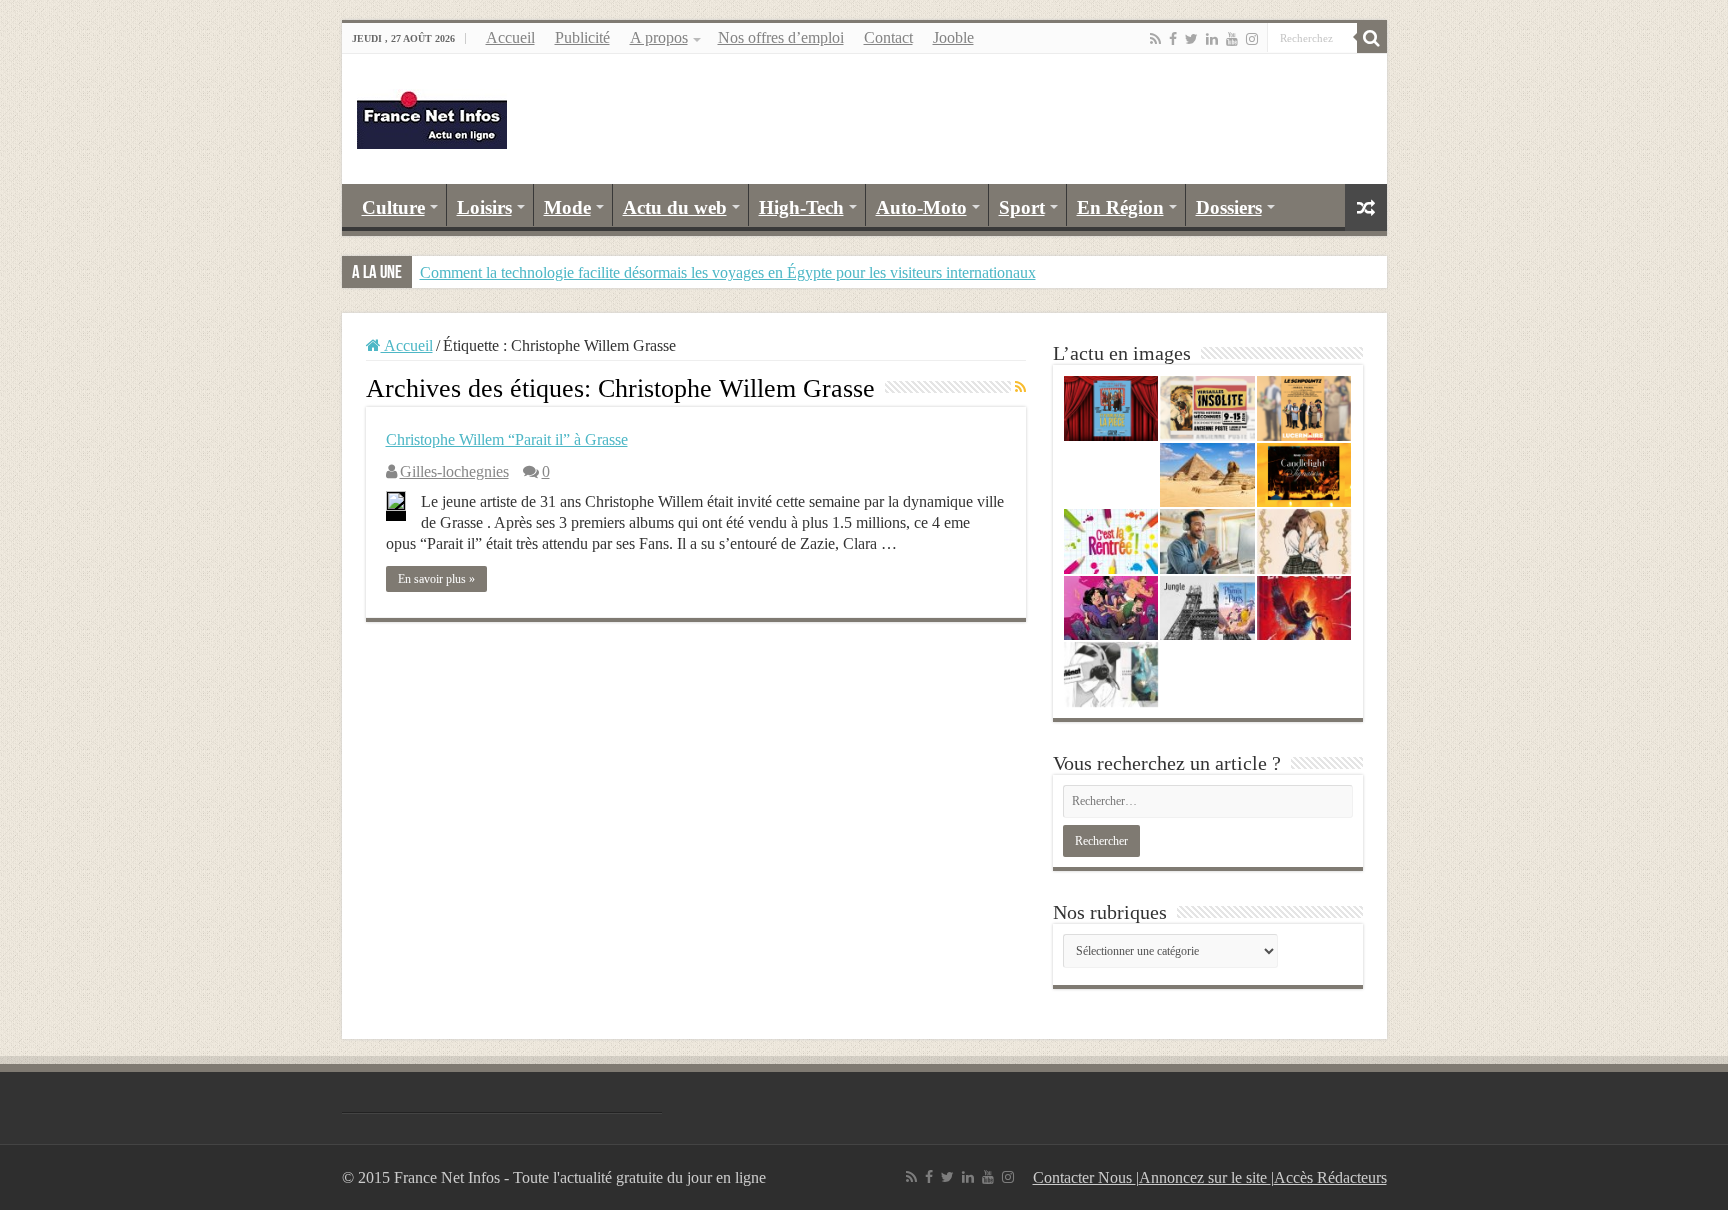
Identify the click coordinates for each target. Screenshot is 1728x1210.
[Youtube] (1232, 39)
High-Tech (801, 207)
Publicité (582, 37)
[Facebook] (1173, 39)
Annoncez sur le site (1205, 1177)
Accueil (510, 37)
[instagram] (1252, 39)
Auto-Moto (921, 207)
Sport (1022, 207)
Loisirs (484, 207)
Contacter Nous (1084, 1177)
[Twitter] (1191, 39)
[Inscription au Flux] (1020, 388)
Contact (888, 37)
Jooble (953, 37)
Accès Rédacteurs (1330, 1177)
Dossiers (1229, 207)
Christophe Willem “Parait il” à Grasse (507, 439)
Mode (567, 207)
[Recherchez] (1372, 38)
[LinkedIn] (1212, 39)
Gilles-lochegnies (454, 471)
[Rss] (1155, 39)
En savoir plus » (436, 579)
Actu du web (675, 207)
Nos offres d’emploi (781, 37)
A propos (659, 37)
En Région (1120, 207)
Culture (393, 207)
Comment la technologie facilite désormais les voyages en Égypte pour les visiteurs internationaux (728, 272)
